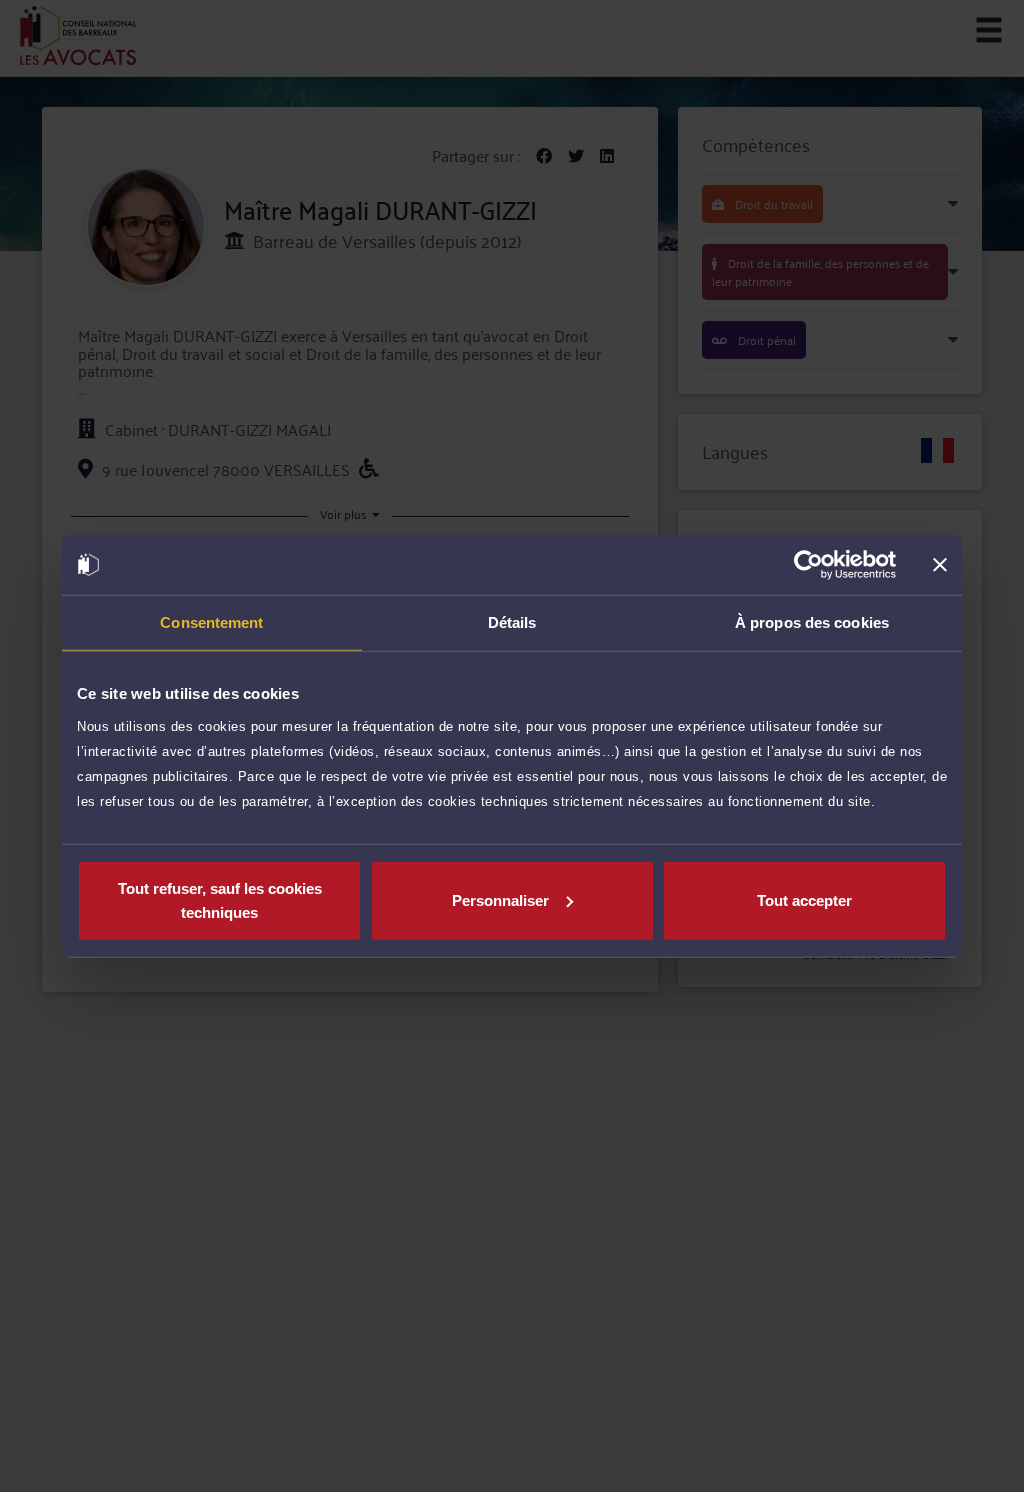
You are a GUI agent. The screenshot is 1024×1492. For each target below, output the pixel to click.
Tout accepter (804, 899)
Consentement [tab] (211, 622)
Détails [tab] (512, 622)
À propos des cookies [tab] (812, 622)
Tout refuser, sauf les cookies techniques (220, 899)
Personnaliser (500, 899)
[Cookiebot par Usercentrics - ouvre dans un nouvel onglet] (808, 565)
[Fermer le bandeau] (940, 565)
